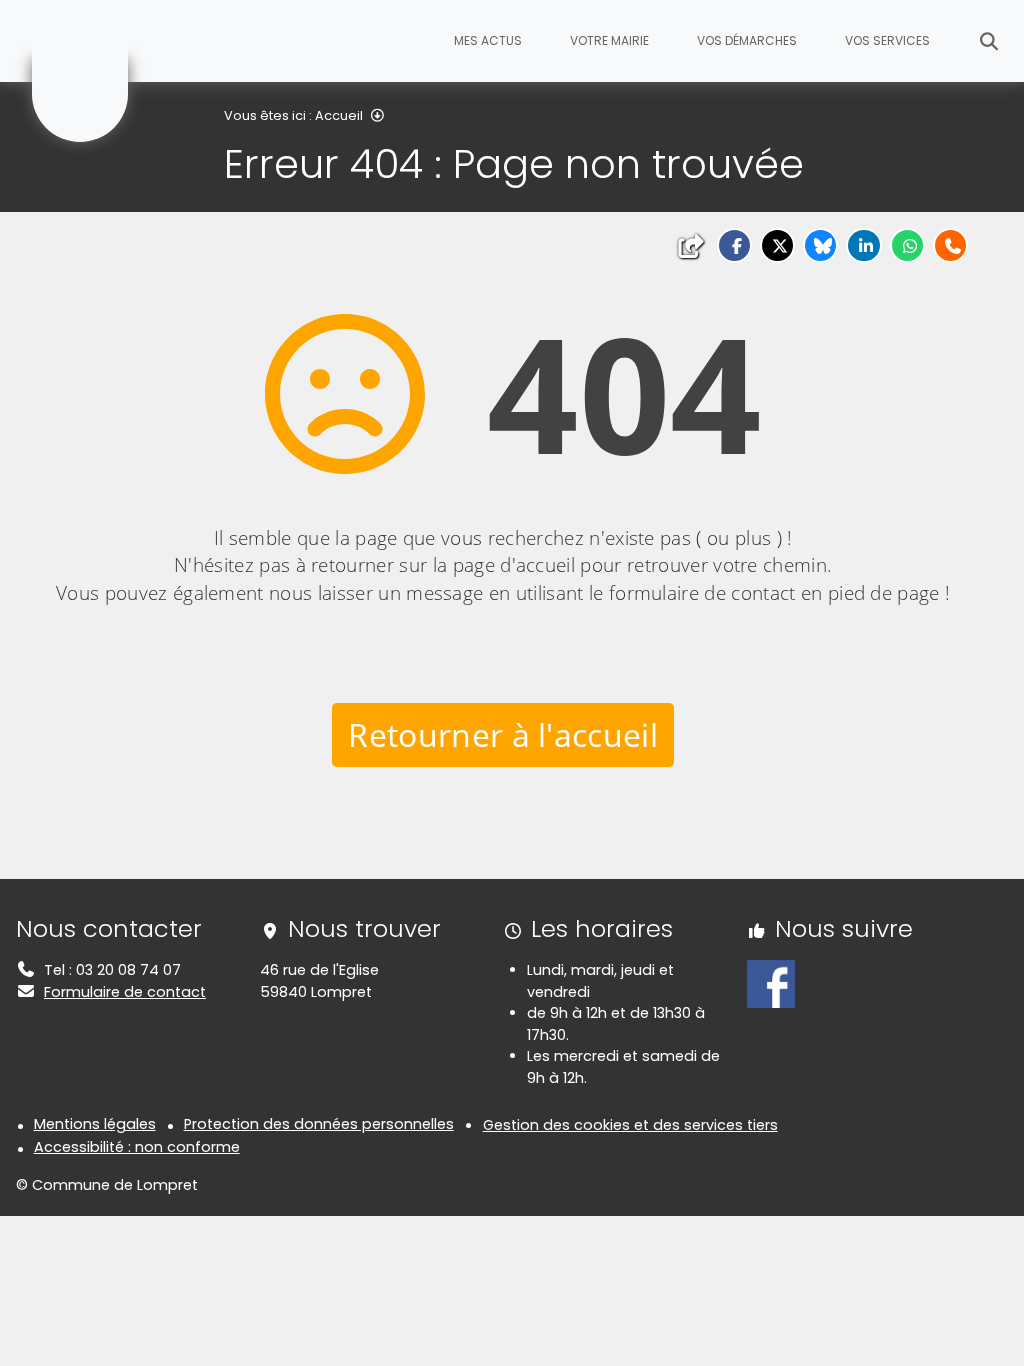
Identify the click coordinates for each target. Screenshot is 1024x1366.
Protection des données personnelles (319, 1124)
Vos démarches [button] (747, 40)
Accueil (339, 115)
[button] (734, 245)
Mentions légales (95, 1124)
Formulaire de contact (125, 992)
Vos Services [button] (887, 40)
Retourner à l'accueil (503, 734)
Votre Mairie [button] (609, 40)
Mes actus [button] (488, 40)
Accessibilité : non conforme (137, 1147)
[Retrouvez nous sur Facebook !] (771, 983)
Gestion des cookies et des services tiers (630, 1125)
